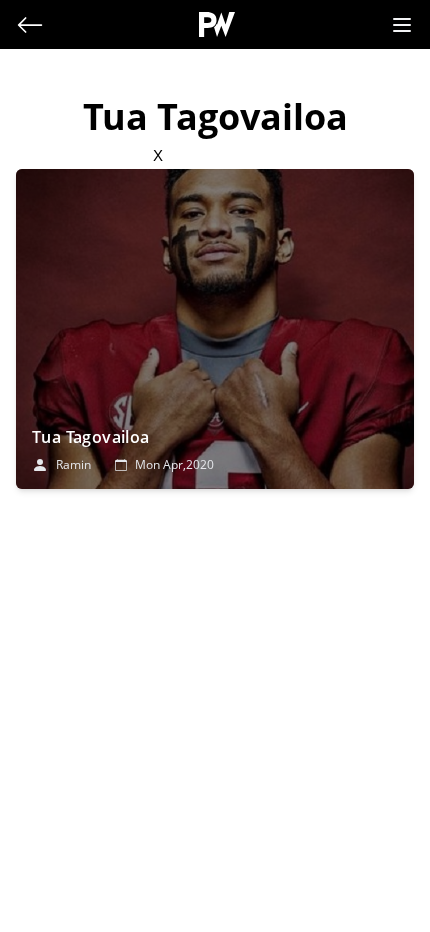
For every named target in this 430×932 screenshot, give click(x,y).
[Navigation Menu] (402, 25)
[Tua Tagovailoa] (215, 329)
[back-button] (30, 25)
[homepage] (217, 24)
